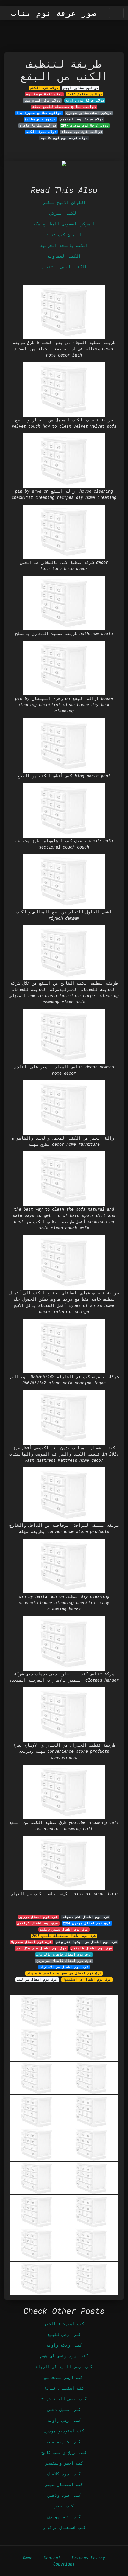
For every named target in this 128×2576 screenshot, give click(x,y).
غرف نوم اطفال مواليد (37, 1979)
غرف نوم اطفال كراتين (38, 1923)
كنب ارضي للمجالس (64, 2377)
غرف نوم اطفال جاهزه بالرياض (64, 1954)
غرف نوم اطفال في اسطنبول (87, 1979)
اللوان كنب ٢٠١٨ (64, 235)
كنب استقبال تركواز (64, 2527)
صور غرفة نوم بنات (54, 13)
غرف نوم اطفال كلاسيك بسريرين (64, 1961)
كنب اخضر (64, 2506)
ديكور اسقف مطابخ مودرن (89, 113)
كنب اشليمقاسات (64, 2442)
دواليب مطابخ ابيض (81, 88)
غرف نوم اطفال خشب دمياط (86, 1917)
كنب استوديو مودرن (64, 2431)
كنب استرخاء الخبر (64, 2324)
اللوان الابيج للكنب (64, 202)
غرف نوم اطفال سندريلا (31, 1942)
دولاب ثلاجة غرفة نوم (44, 94)
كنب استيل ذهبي (64, 2409)
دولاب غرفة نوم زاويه (85, 100)
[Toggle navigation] (116, 13)
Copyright (64, 2564)
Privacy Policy (88, 2558)
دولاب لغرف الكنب (41, 132)
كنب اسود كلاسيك (64, 2474)
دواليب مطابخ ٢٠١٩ (85, 94)
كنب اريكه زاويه (64, 2345)
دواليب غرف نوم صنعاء (82, 132)
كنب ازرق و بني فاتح (64, 2452)
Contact (52, 2558)
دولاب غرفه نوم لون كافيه (64, 138)
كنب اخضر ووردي (64, 2517)
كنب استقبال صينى (64, 2484)
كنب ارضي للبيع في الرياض (64, 2366)
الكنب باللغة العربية (64, 245)
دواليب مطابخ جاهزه (38, 125)
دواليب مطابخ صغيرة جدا (39, 113)
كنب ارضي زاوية (64, 2420)
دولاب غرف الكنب (44, 88)
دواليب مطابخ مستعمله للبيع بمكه (64, 107)
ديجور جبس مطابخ (40, 119)
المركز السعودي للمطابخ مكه (64, 224)
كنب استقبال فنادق (64, 2388)
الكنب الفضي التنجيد (64, 267)
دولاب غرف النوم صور (42, 100)
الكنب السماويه (64, 256)
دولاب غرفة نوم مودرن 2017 (85, 125)
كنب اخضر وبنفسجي (64, 2463)
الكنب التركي (64, 213)
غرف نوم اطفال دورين (38, 1917)
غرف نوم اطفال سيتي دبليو (64, 1929)
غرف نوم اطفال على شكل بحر (41, 1948)
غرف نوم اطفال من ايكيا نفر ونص (87, 1942)
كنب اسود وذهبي (64, 2495)
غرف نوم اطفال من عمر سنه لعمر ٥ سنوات (64, 1973)
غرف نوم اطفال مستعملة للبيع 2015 (64, 1936)
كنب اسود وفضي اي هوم (64, 2356)
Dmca (28, 2558)
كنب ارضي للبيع (64, 2334)
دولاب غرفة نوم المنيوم (82, 119)
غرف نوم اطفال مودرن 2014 (87, 1923)
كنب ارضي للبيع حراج (64, 2399)
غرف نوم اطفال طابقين (92, 1948)
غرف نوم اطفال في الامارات (64, 1967)
